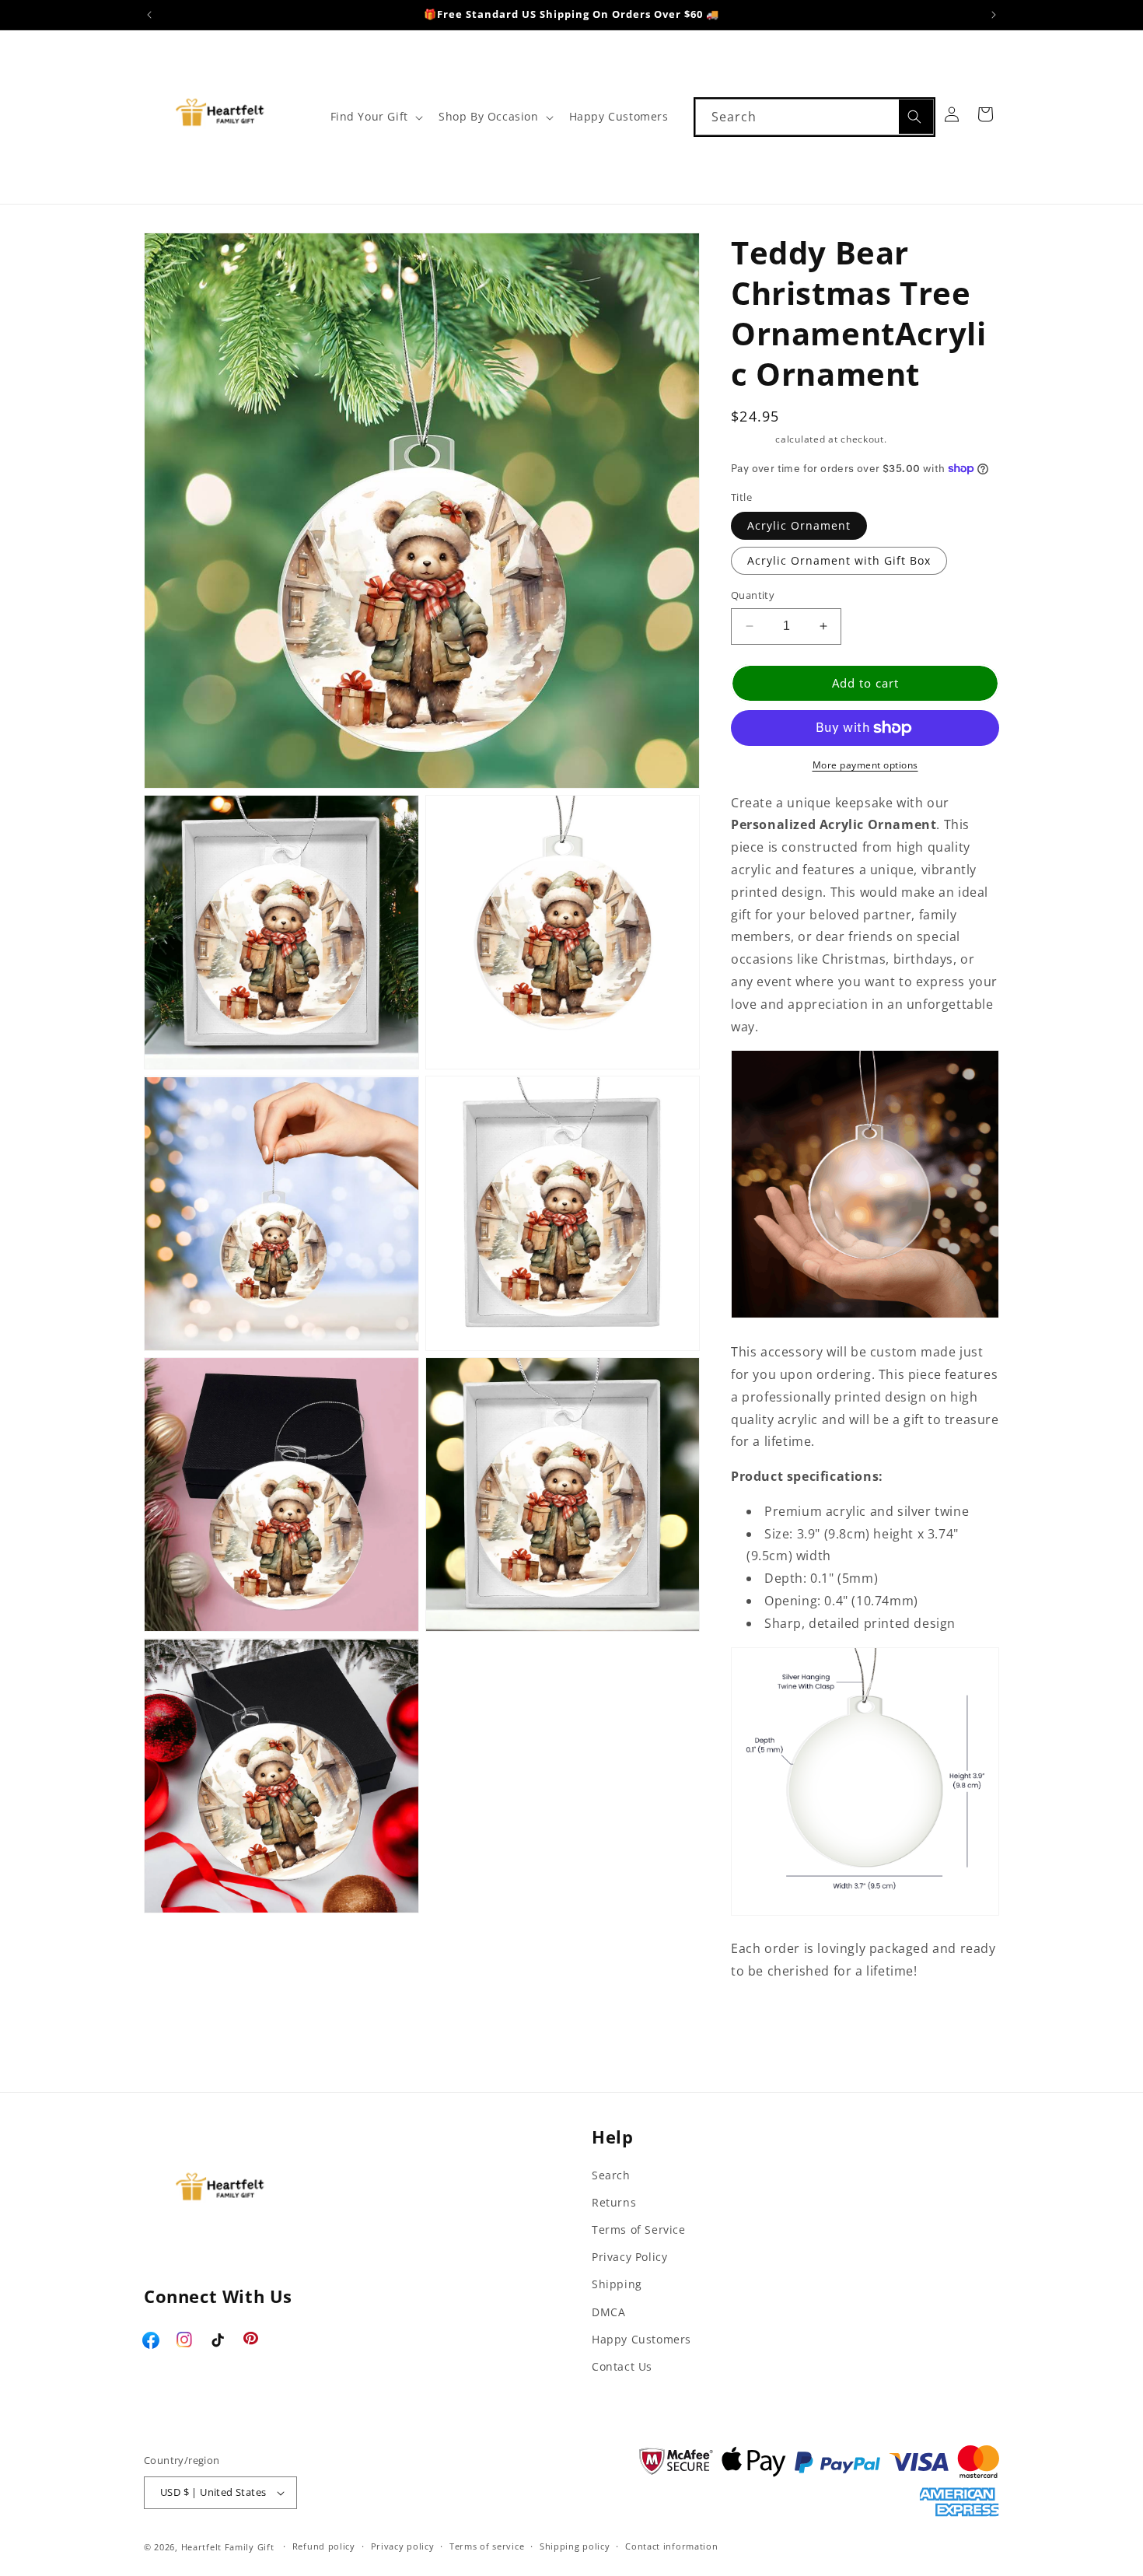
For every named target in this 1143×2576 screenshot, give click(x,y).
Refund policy (324, 2546)
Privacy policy (403, 2546)
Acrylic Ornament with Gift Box (839, 560)
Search (611, 2175)
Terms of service (487, 2546)
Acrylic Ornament (799, 525)
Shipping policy (575, 2546)
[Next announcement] (994, 15)
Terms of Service (639, 2229)
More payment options (865, 765)
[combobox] (814, 117)
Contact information (671, 2546)
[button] (375, 117)
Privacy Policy (629, 2257)
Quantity (753, 595)
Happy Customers (641, 2339)
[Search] (916, 117)
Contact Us (622, 2366)
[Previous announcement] (149, 15)
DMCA (608, 2312)
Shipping (752, 439)
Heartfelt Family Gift (228, 2547)
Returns (614, 2202)
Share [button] (765, 2054)
